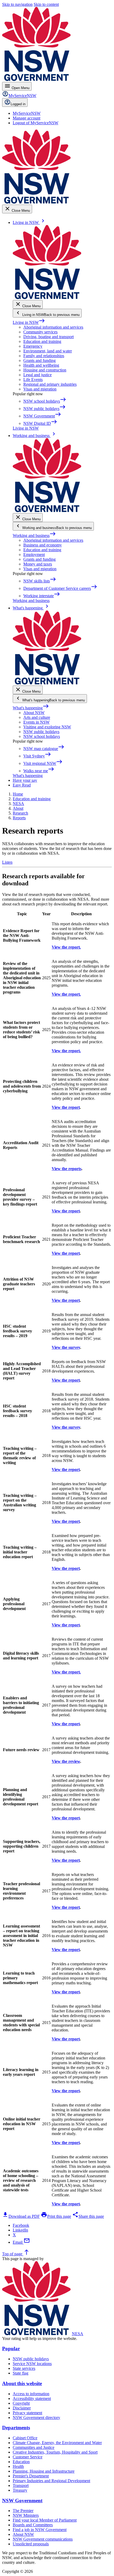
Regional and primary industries (50, 384)
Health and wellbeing (41, 365)
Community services (40, 332)
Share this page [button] (88, 2216)
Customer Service (28, 2457)
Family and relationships (44, 356)
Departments (16, 2428)
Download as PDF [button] (21, 2216)
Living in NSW (29, 322)
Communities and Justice (34, 2447)
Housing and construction (45, 370)
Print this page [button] (56, 2216)
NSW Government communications (43, 2539)
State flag (21, 2373)
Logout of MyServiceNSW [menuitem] (36, 123)
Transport (21, 2485)
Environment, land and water (48, 351)
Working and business (34, 535)
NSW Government (22, 2501)
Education (21, 2462)
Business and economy (43, 545)
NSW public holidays (41, 732)
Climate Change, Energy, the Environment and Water (57, 2443)
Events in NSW (36, 722)
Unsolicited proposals (31, 2544)
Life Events (33, 379)
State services (24, 2368)
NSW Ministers (26, 2515)
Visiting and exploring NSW (47, 727)
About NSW (34, 713)
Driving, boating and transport (49, 337)
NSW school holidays (42, 736)
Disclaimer (22, 2408)
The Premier (23, 2511)
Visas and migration (40, 389)
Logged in (18, 104)
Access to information (31, 2394)
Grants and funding (40, 360)
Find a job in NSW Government (40, 2530)
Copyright (21, 2403)
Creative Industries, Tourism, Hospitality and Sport (55, 2452)
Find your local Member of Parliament (45, 2520)
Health (18, 2466)
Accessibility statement (32, 2398)
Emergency (33, 346)
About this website (22, 2383)
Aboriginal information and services (53, 327)
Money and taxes (38, 564)
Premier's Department (31, 2476)
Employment (34, 555)
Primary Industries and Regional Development (51, 2481)
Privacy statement (27, 2413)
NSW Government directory (36, 2418)
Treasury (20, 2490)
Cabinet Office (25, 2438)
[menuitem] (27, 113)
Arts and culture (37, 717)
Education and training (42, 341)
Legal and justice (38, 375)
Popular (11, 2349)
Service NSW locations (32, 2364)
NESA (78, 2334)
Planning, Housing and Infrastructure (44, 2471)
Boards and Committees (33, 2525)
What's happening (31, 708)
